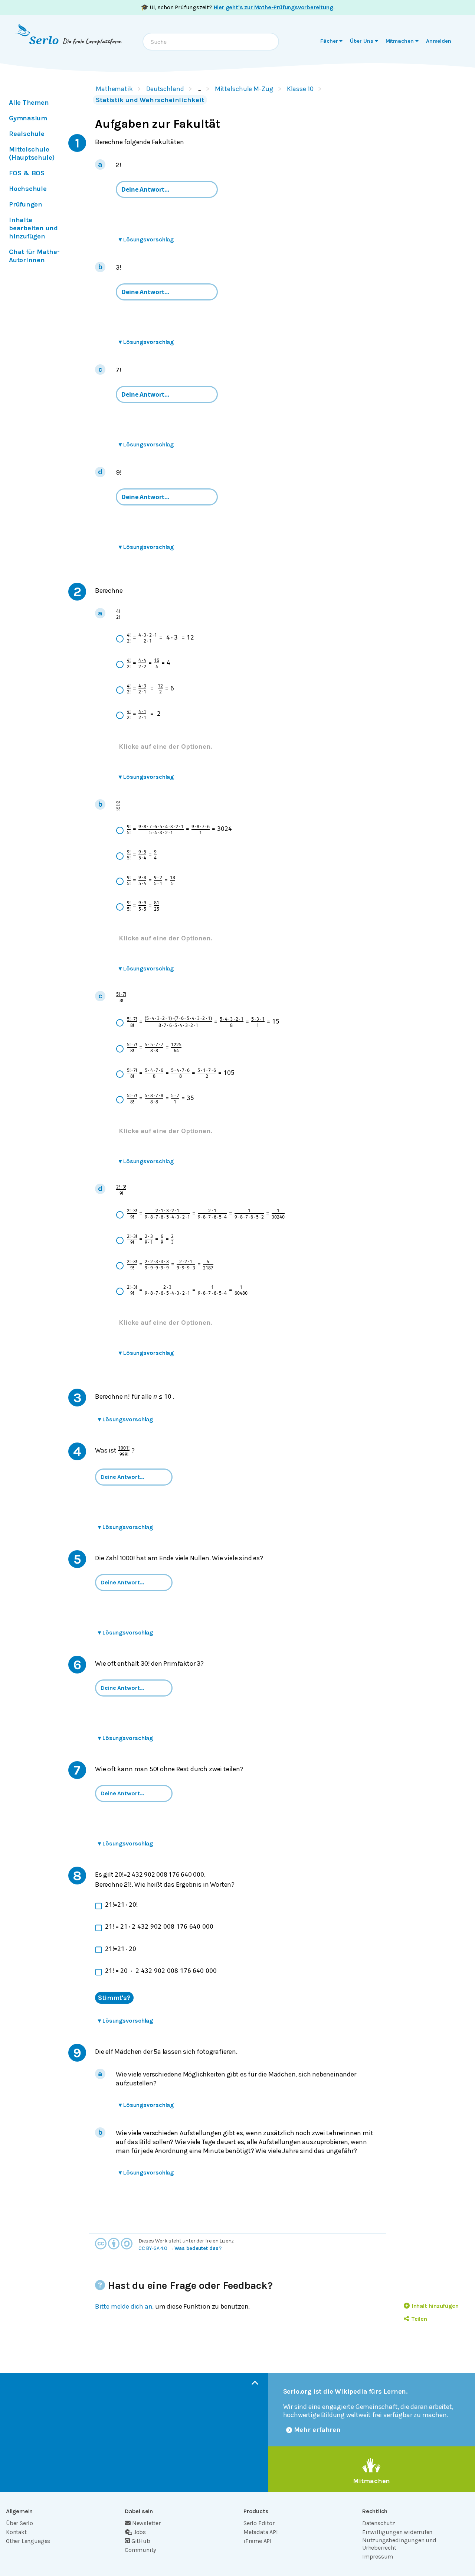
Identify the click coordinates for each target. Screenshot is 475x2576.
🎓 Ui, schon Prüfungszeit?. (238, 7)
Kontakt (16, 2532)
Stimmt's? (114, 1998)
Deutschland (165, 89)
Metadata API (261, 2532)
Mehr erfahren (317, 2430)
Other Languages (28, 2541)
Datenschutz (379, 2523)
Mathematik (114, 89)
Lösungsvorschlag (146, 239)
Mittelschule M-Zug (244, 89)
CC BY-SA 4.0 (153, 2248)
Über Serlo (19, 2523)
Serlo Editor (259, 2523)
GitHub (141, 2541)
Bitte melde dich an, (124, 2306)
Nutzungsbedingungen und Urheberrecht (399, 2544)
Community (140, 2550)
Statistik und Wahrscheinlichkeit (150, 100)
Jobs (140, 2532)
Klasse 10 (300, 89)
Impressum (378, 2557)
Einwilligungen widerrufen (397, 2532)
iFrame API (258, 2541)
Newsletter (146, 2523)
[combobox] (211, 42)
